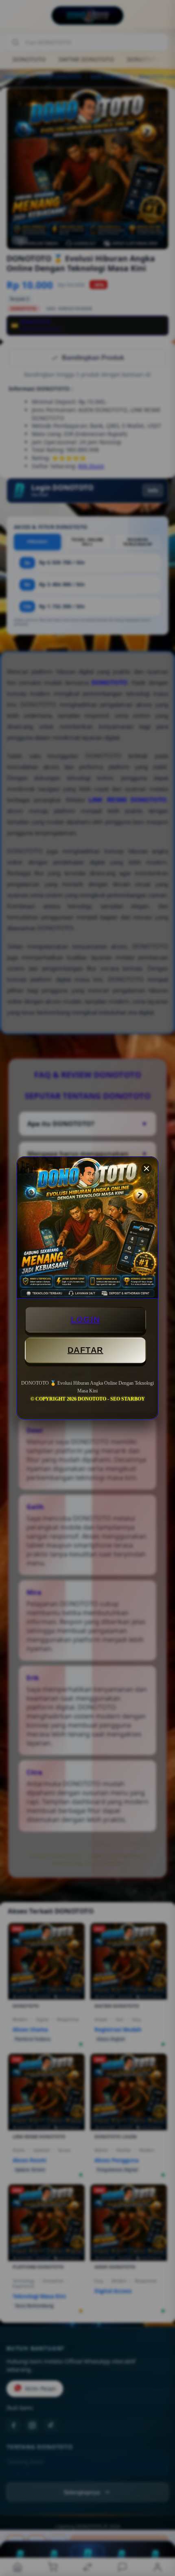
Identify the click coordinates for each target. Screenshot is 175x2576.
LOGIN (85, 1320)
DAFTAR (85, 1350)
